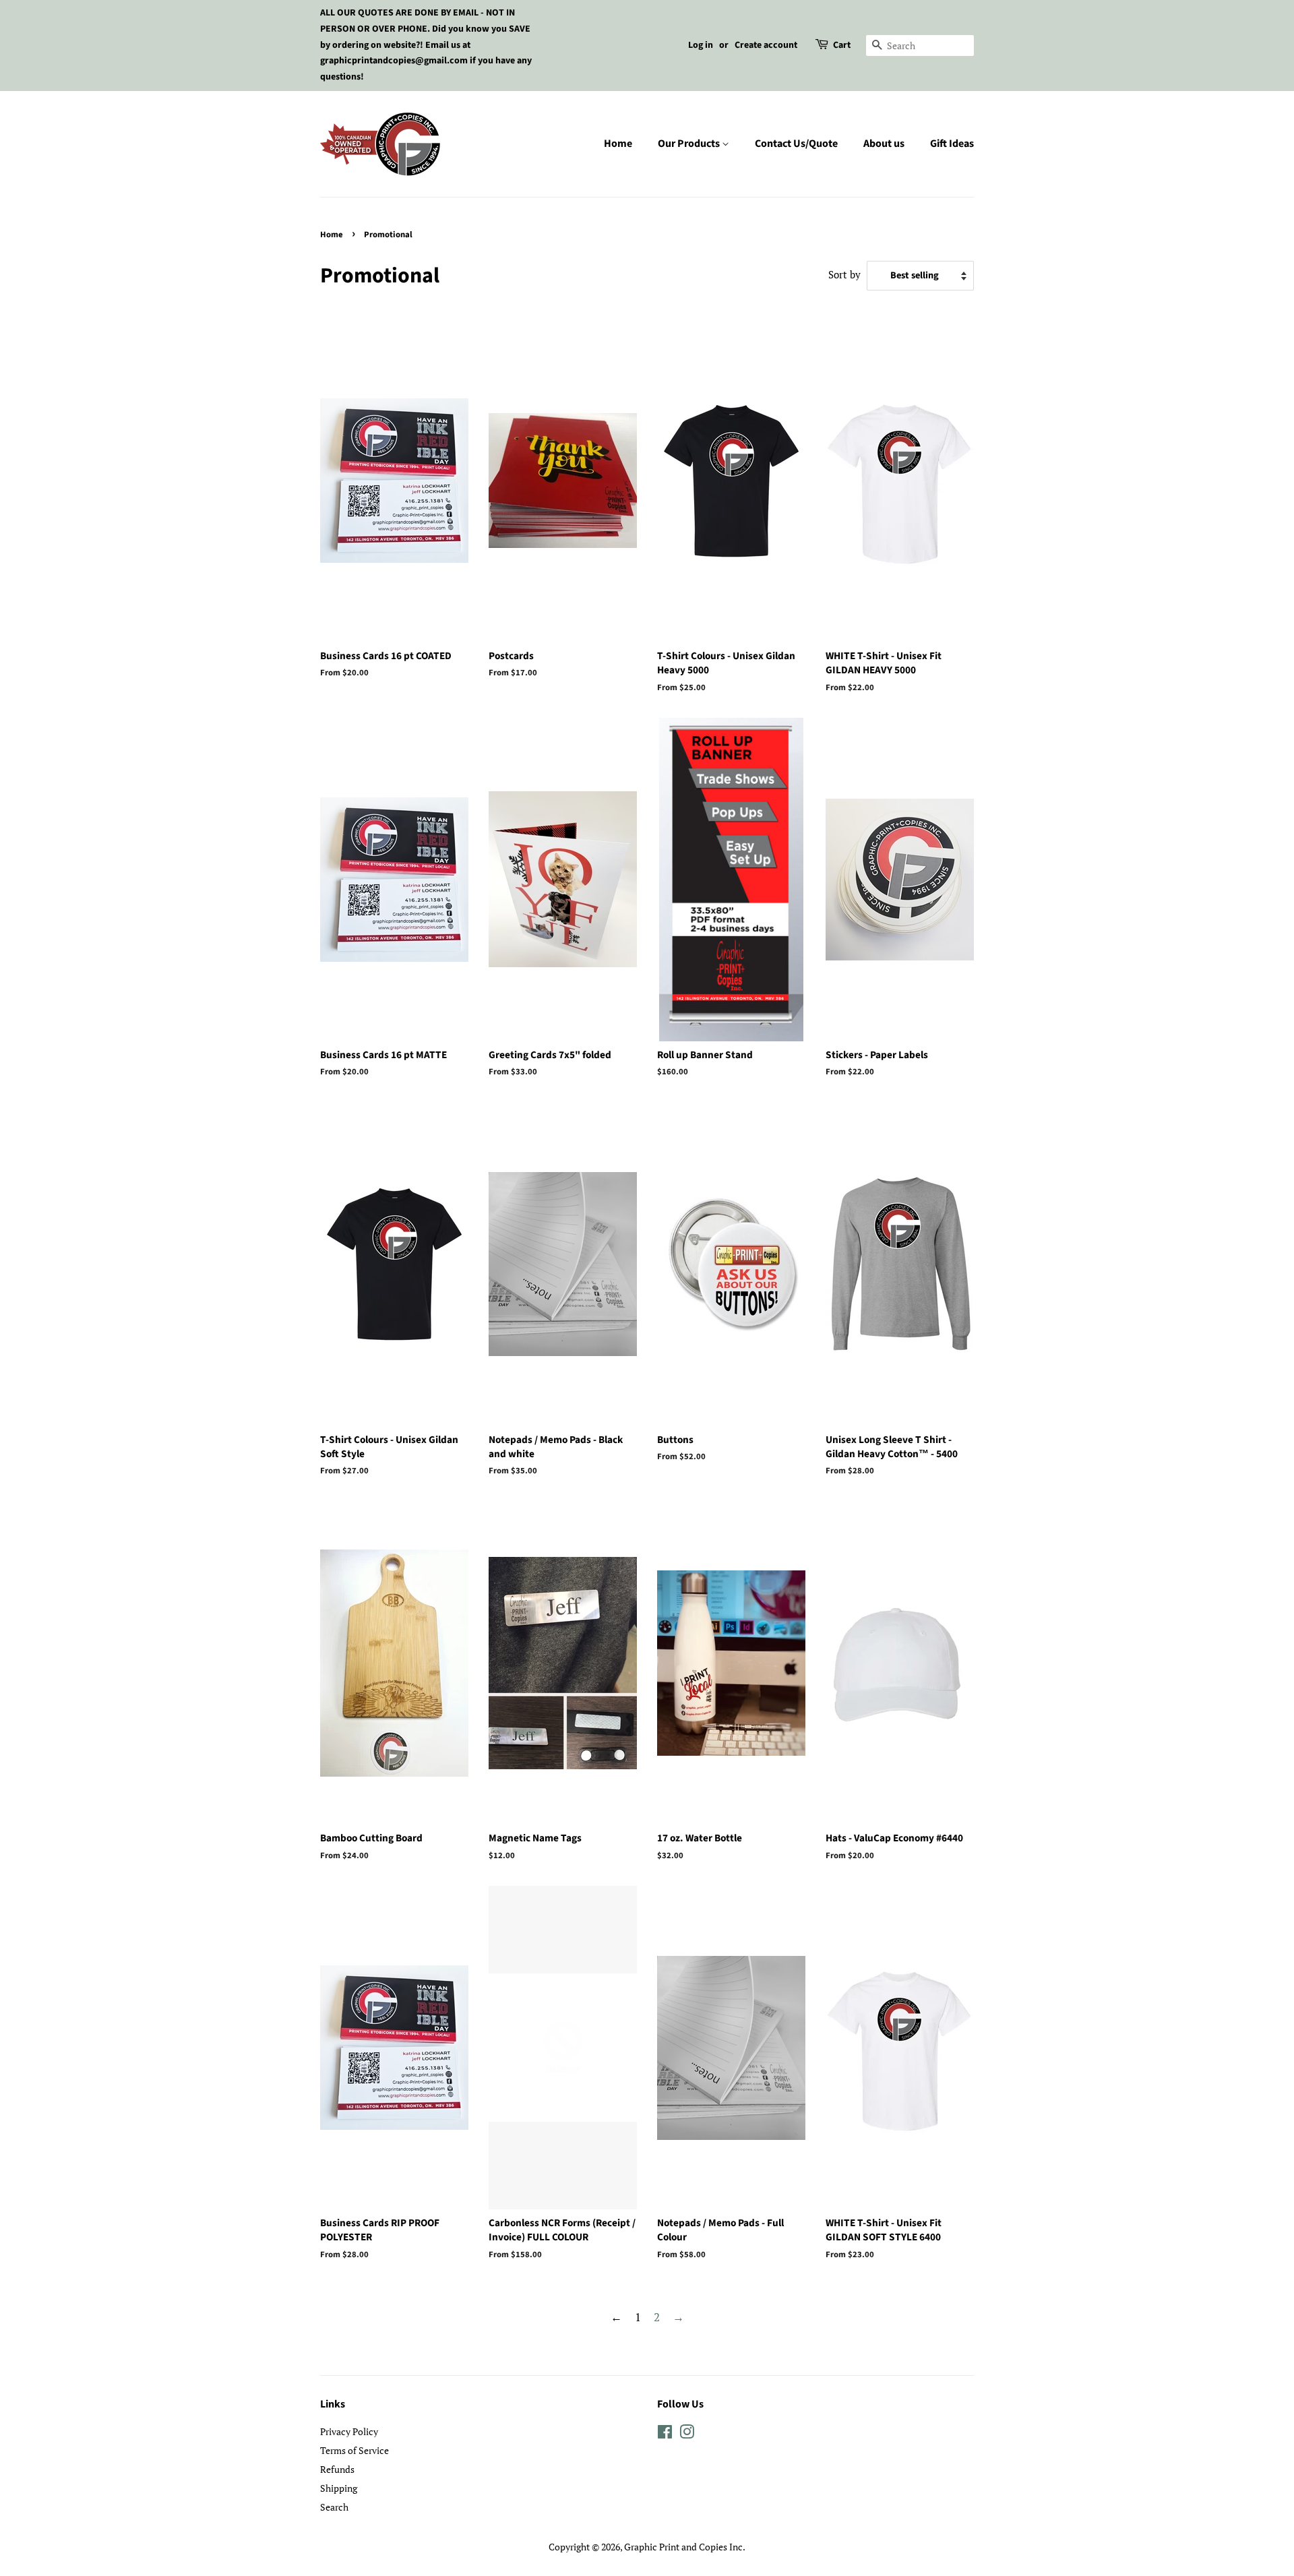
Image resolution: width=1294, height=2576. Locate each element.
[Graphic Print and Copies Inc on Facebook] (665, 2434)
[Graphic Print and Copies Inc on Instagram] (687, 2434)
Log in (701, 45)
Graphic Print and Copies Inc (683, 2547)
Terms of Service (355, 2450)
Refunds (337, 2469)
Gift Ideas (952, 144)
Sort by (844, 274)
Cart (842, 45)
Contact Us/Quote (796, 144)
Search (334, 2507)
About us (884, 144)
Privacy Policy (349, 2431)
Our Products (690, 144)
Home (618, 144)
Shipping (339, 2488)
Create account (766, 45)
